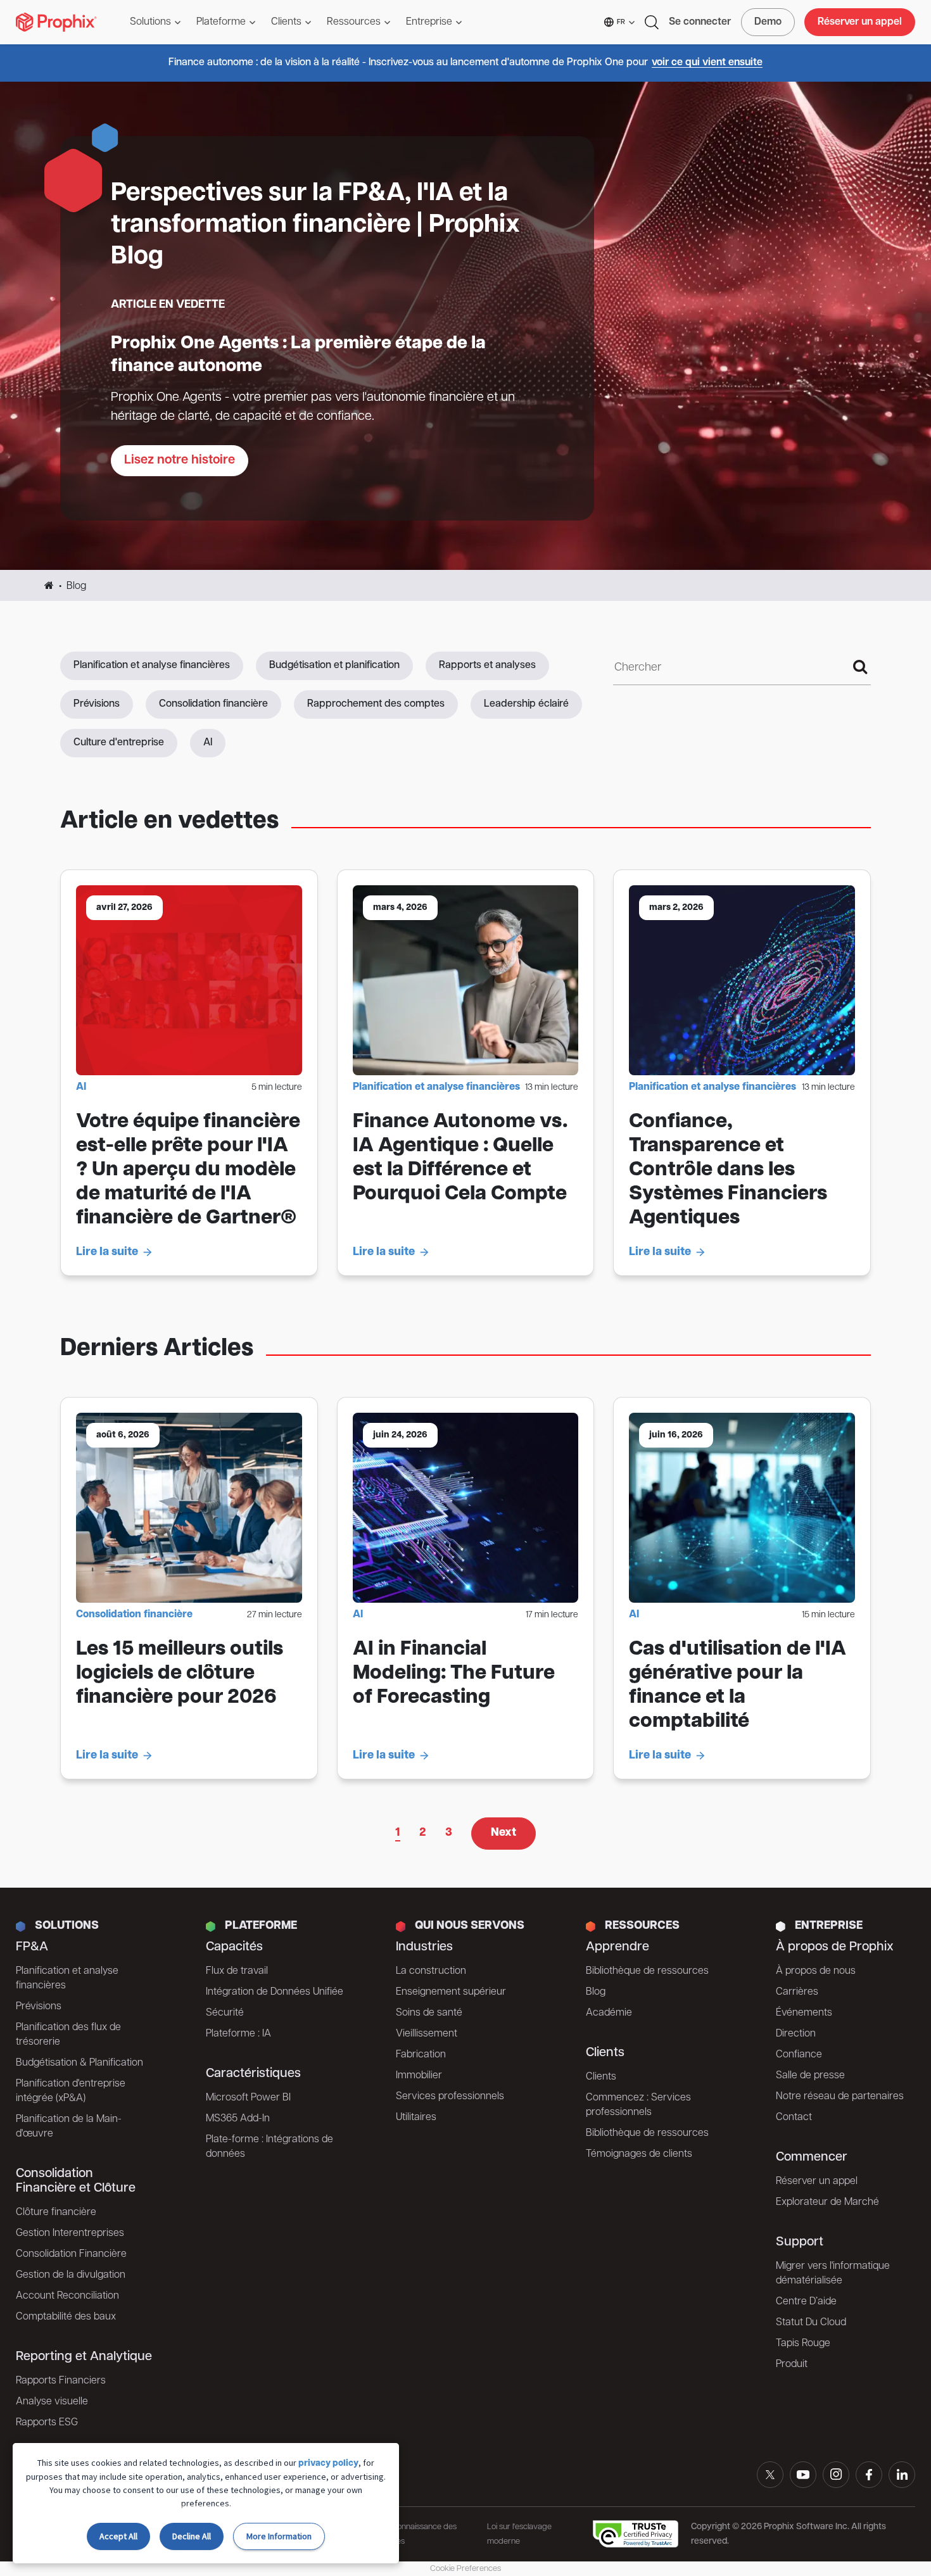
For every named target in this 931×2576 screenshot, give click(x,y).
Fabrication (421, 2055)
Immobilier (419, 2076)
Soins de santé (429, 2013)
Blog (596, 1992)
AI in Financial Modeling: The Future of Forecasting (454, 1674)
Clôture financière (56, 2213)
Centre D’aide (806, 2302)
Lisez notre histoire (180, 460)
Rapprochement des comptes (376, 704)
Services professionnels (450, 2097)
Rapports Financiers (61, 2381)
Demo (768, 22)
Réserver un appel (860, 22)
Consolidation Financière (71, 2254)
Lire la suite (107, 1253)
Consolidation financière (213, 704)
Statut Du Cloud (811, 2323)
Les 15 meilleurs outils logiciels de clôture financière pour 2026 (180, 1674)
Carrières (797, 1992)
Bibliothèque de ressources (647, 1971)
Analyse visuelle (52, 2402)
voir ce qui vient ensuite (707, 63)
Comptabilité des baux (66, 2317)
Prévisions (97, 704)
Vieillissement (427, 2034)
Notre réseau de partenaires (840, 2097)
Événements (804, 2013)
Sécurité (225, 2013)
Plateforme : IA (238, 2034)
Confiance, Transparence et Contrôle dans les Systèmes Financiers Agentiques (728, 1170)
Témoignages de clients (639, 2154)
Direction (796, 2034)
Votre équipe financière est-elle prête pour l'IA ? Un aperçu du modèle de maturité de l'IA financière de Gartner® (188, 1170)
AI (208, 743)
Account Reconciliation (67, 2296)
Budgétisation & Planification (79, 2063)
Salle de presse (810, 2076)
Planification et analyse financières (152, 666)
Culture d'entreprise (119, 743)
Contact (794, 2118)
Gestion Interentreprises (70, 2233)
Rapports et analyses (487, 666)
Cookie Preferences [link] (465, 2569)
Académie (609, 2013)
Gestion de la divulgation (71, 2275)
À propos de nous (816, 1971)
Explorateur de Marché (827, 2202)
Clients (601, 2077)
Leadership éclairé (526, 704)
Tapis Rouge (803, 2344)
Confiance (799, 2055)
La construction (431, 1971)
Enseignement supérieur (451, 1992)
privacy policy (328, 2464)
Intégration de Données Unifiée (275, 1992)
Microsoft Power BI (248, 2098)
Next (503, 1833)
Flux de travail (237, 1971)
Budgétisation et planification (334, 666)
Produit (792, 2364)
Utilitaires (416, 2118)
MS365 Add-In (238, 2119)
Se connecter (700, 22)
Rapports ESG (47, 2423)
